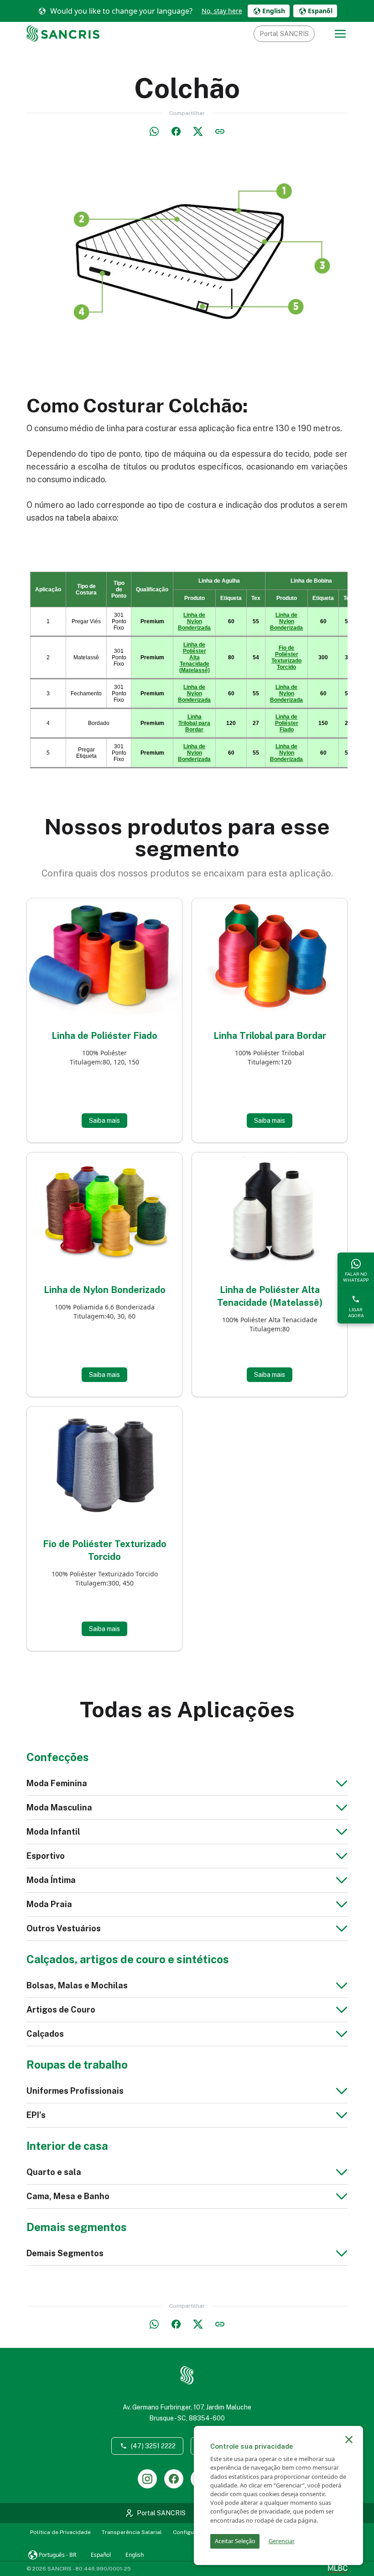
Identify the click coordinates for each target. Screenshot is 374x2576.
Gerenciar (282, 2541)
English (135, 2555)
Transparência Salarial (132, 2532)
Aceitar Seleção (235, 2541)
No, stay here (222, 11)
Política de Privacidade (60, 2532)
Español (101, 2555)
